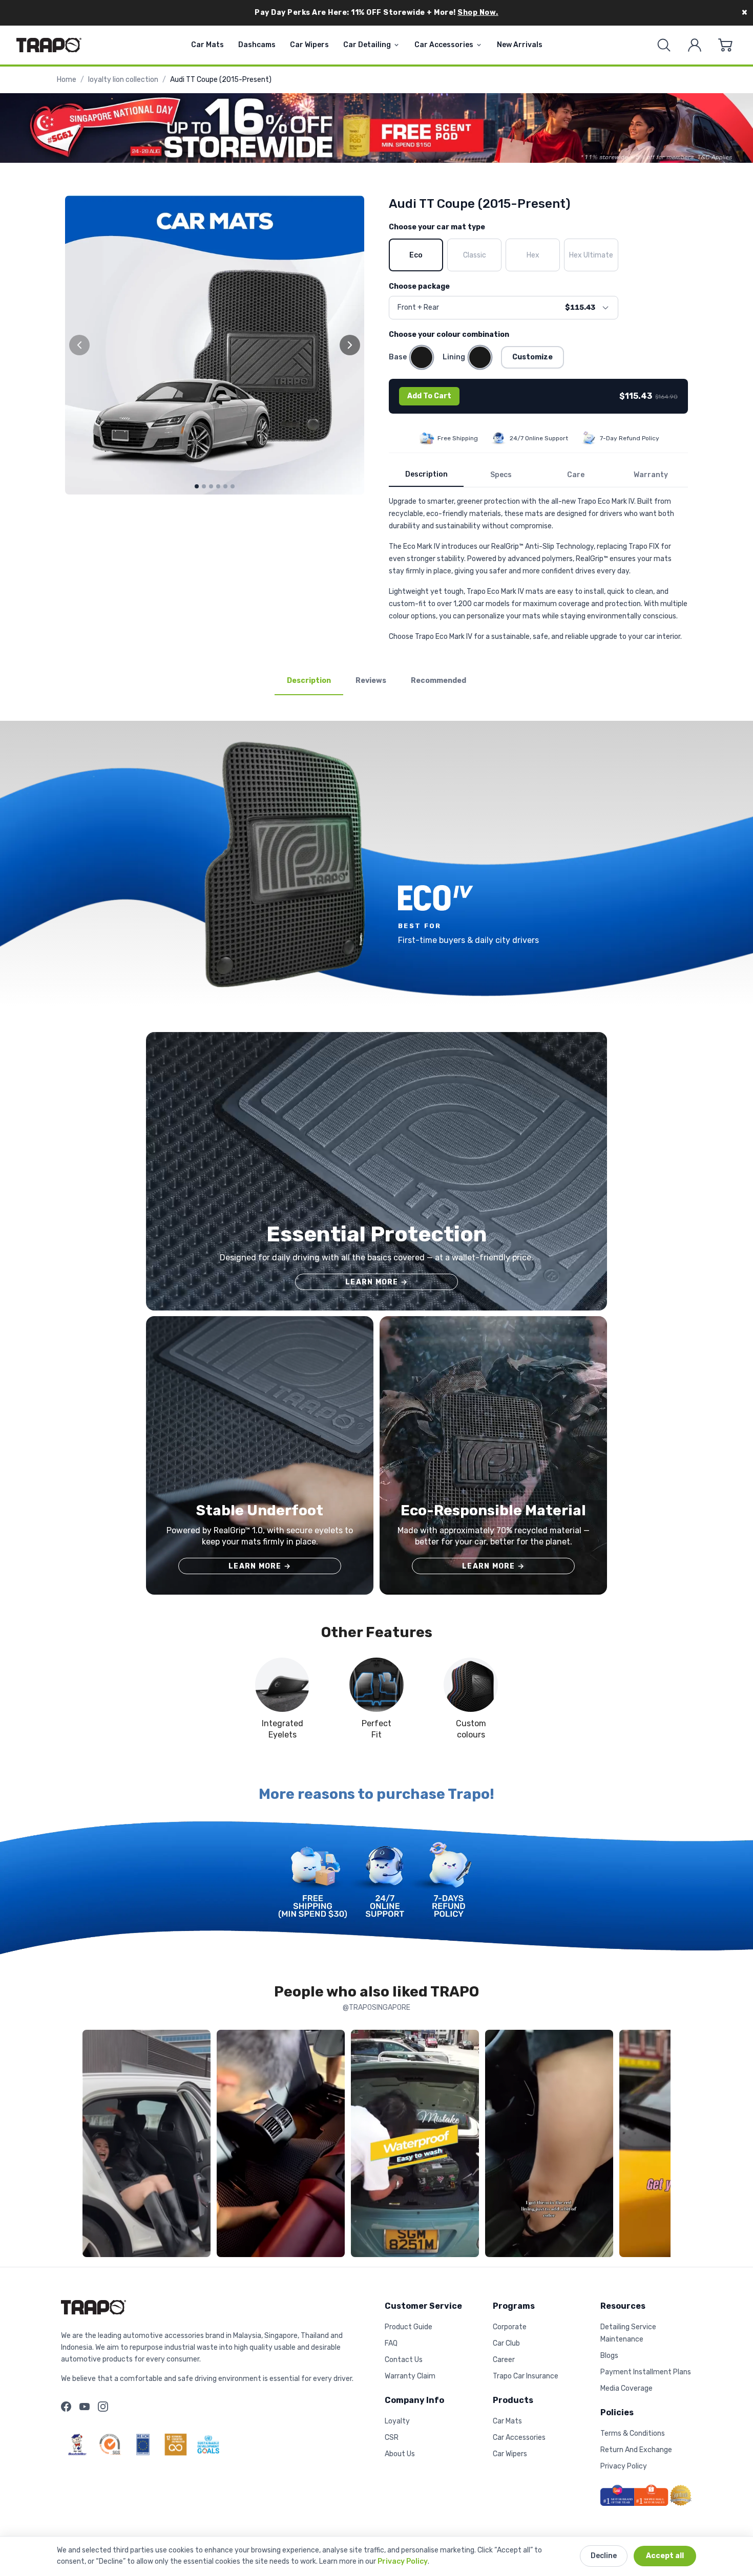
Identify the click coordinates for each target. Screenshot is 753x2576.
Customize (532, 357)
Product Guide (409, 2327)
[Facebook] (66, 2407)
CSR (392, 2438)
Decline (604, 2556)
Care (576, 475)
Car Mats (207, 45)
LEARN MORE (376, 1282)
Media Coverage (626, 2388)
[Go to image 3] (211, 486)
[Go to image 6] (233, 486)
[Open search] (664, 45)
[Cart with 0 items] (725, 45)
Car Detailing (367, 45)
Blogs (609, 2356)
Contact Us (404, 2360)
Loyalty (397, 2421)
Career (504, 2360)
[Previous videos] (93, 2145)
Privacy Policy (403, 2561)
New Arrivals (520, 45)
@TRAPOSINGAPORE (376, 2008)
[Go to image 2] (204, 486)
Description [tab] (309, 681)
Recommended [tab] (438, 681)
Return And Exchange (636, 2450)
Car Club (506, 2343)
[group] (215, 345)
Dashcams (257, 45)
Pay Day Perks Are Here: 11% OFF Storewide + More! (376, 13)
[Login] (695, 45)
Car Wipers (309, 45)
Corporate (510, 2327)
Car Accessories (444, 45)
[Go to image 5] (225, 486)
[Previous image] (79, 345)
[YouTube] (85, 2407)
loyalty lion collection (123, 80)
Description (426, 474)
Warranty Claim (410, 2376)
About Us (400, 2454)
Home (67, 80)
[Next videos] (660, 2145)
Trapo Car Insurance (526, 2376)
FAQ (391, 2343)
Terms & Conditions (633, 2433)
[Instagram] (103, 2407)
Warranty (651, 475)
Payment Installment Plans (646, 2372)
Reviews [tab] (371, 681)
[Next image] (350, 345)
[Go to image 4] (218, 486)
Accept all (665, 2556)
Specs (501, 475)
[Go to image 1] (197, 486)
